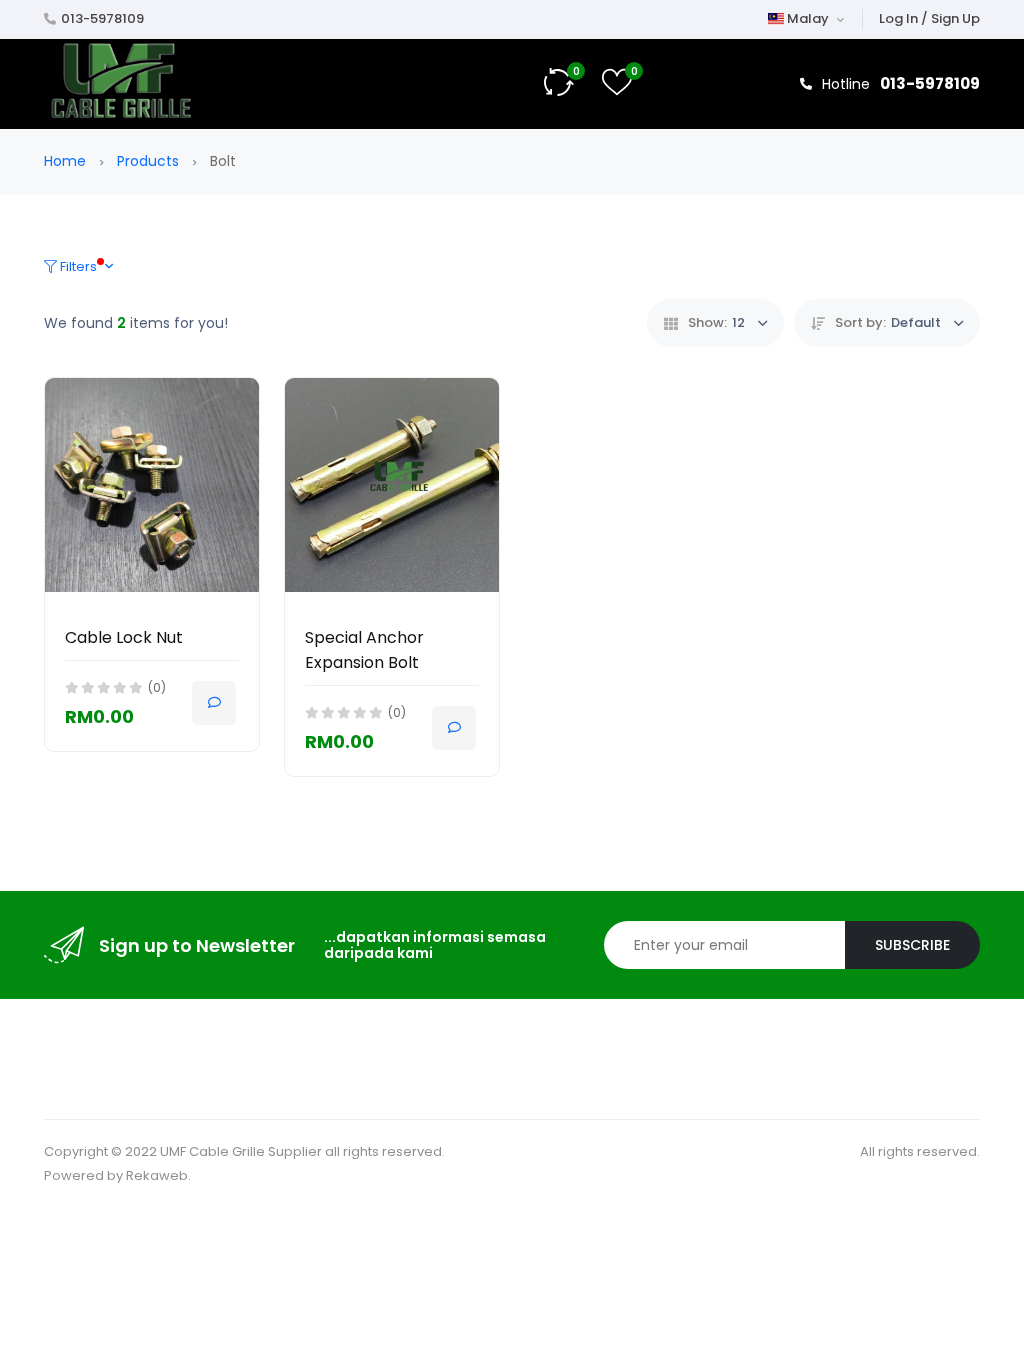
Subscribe (912, 945)
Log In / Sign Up (929, 18)
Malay (808, 18)
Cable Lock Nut (124, 637)
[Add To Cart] (214, 703)
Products (150, 161)
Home (67, 161)
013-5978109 (102, 18)
